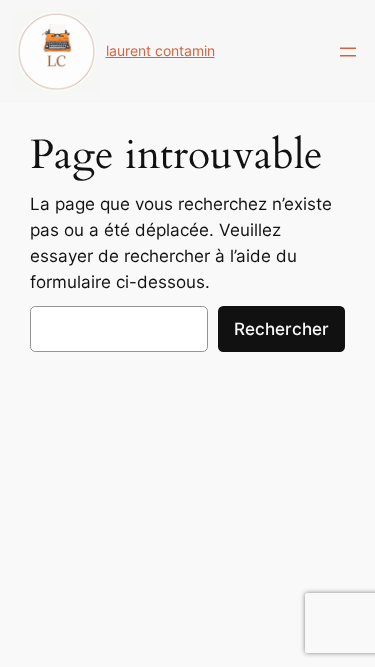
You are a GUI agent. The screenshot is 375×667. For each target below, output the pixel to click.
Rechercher (281, 329)
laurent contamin (160, 50)
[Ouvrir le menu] (348, 52)
